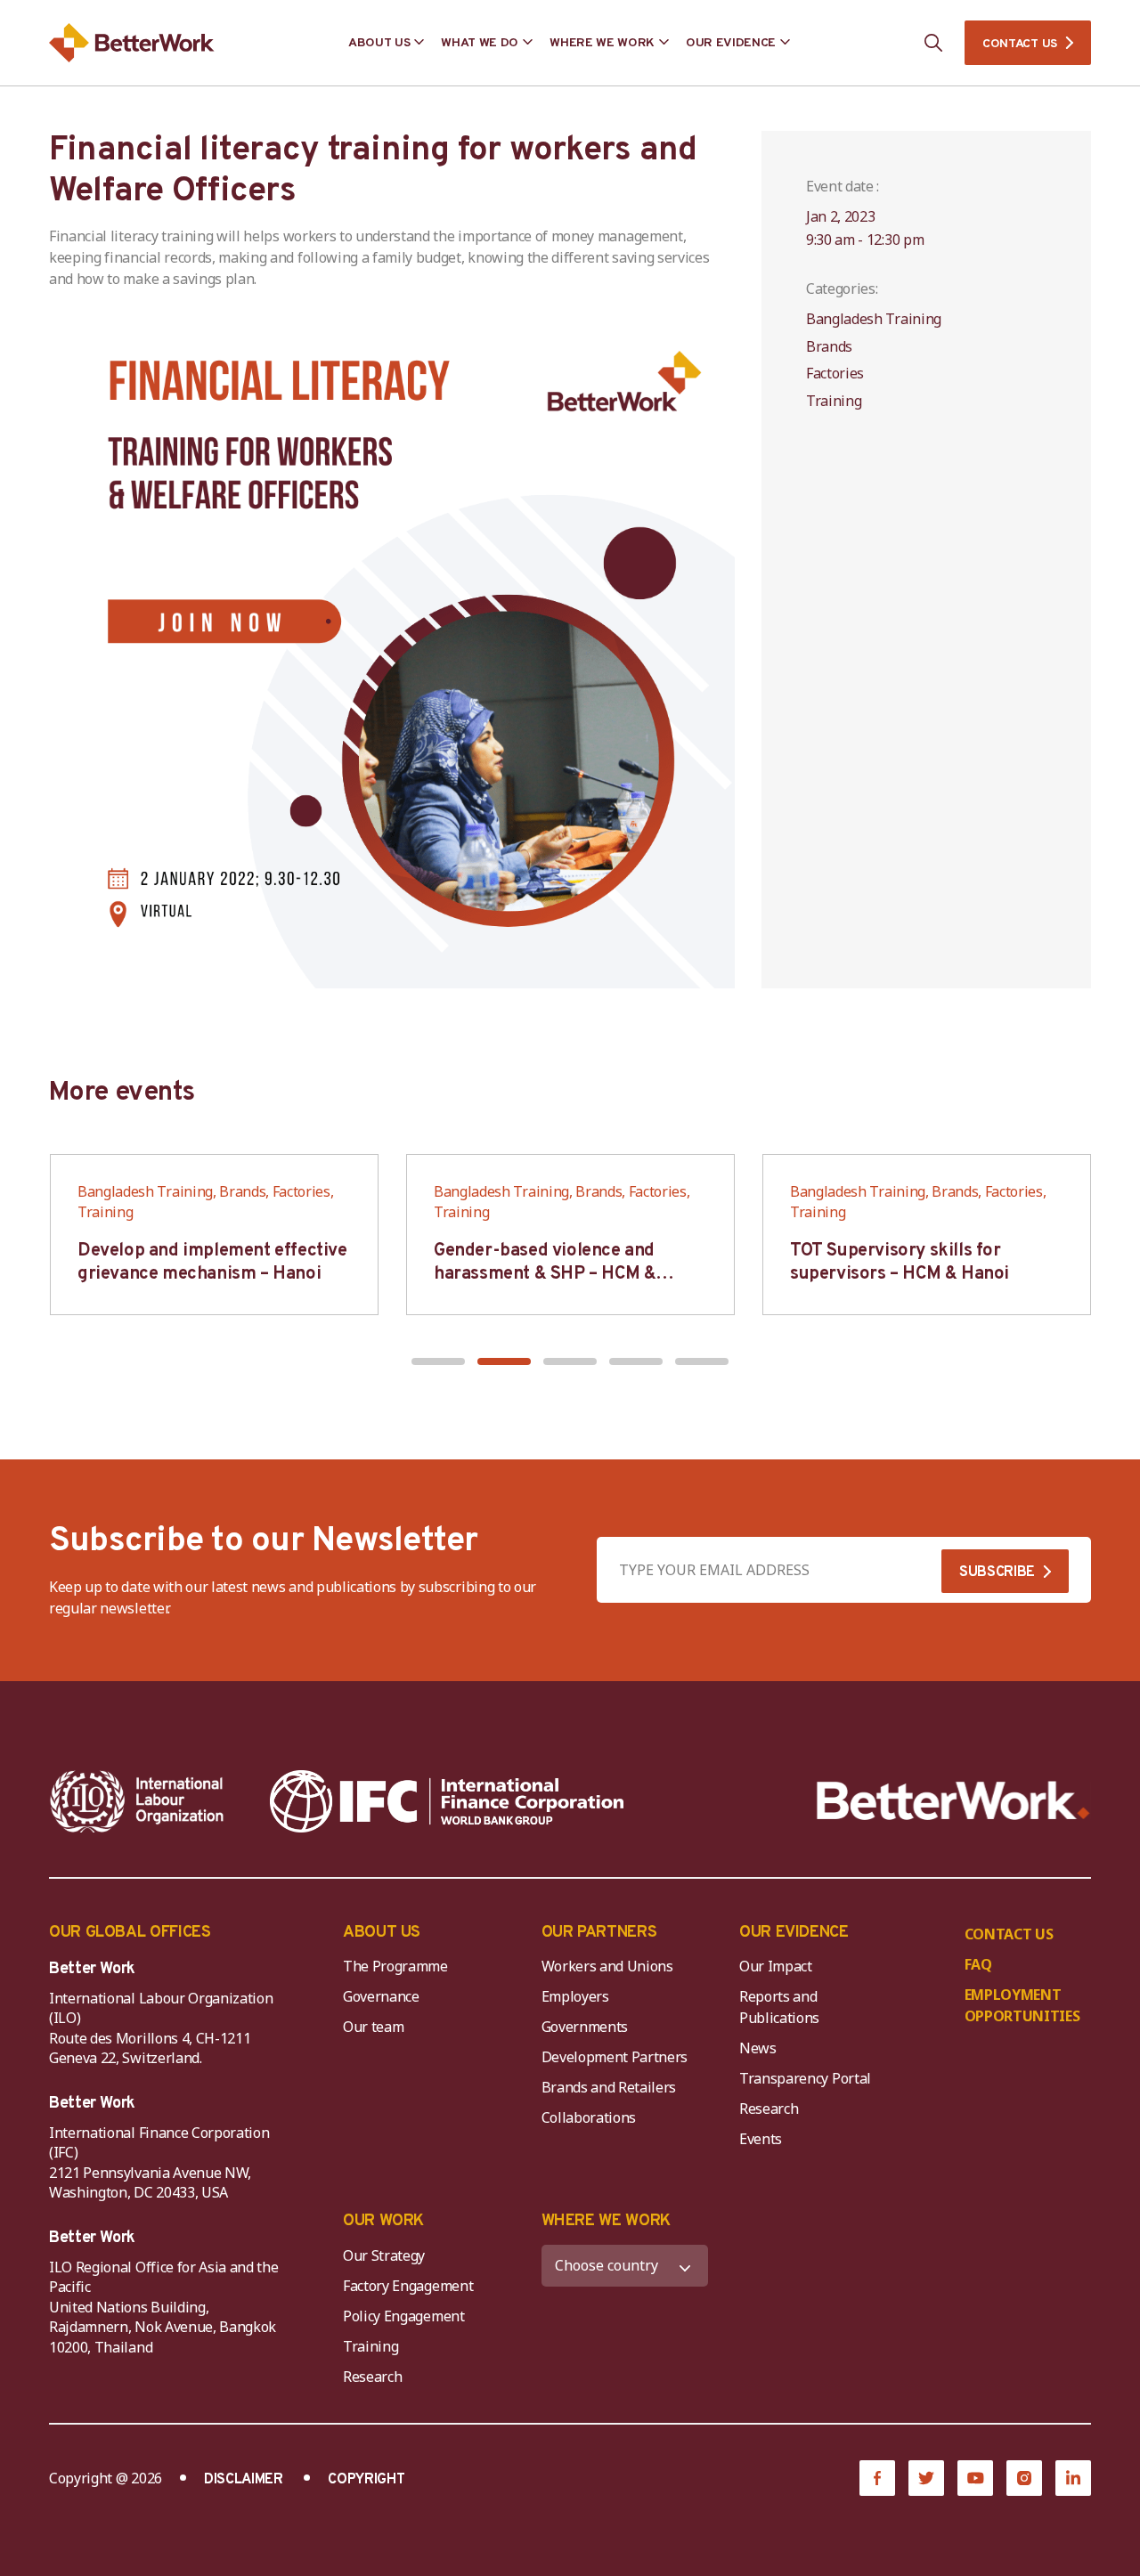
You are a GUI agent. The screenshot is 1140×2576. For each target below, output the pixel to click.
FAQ (978, 1964)
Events (761, 2139)
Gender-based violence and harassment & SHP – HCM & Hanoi (545, 1274)
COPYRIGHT (366, 2480)
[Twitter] (926, 2478)
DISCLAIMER (244, 2480)
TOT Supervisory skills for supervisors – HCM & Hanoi (900, 1263)
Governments (585, 2027)
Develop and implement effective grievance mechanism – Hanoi (212, 1263)
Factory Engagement (408, 2286)
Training (370, 2346)
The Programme (395, 1966)
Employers (575, 1996)
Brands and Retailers (609, 2087)
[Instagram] (1024, 2478)
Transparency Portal (805, 2078)
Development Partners (615, 2057)
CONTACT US (1020, 44)
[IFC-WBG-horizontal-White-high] (447, 1801)
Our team (373, 2027)
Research (769, 2109)
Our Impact (776, 1966)
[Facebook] (877, 2478)
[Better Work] (953, 1801)
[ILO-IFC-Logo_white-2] (137, 1801)
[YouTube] (975, 2478)
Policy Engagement (407, 2316)
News (758, 2048)
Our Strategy (384, 2255)
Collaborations (589, 2117)
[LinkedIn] (1073, 2478)
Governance (381, 1996)
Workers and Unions (607, 1966)
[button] (438, 1361)
